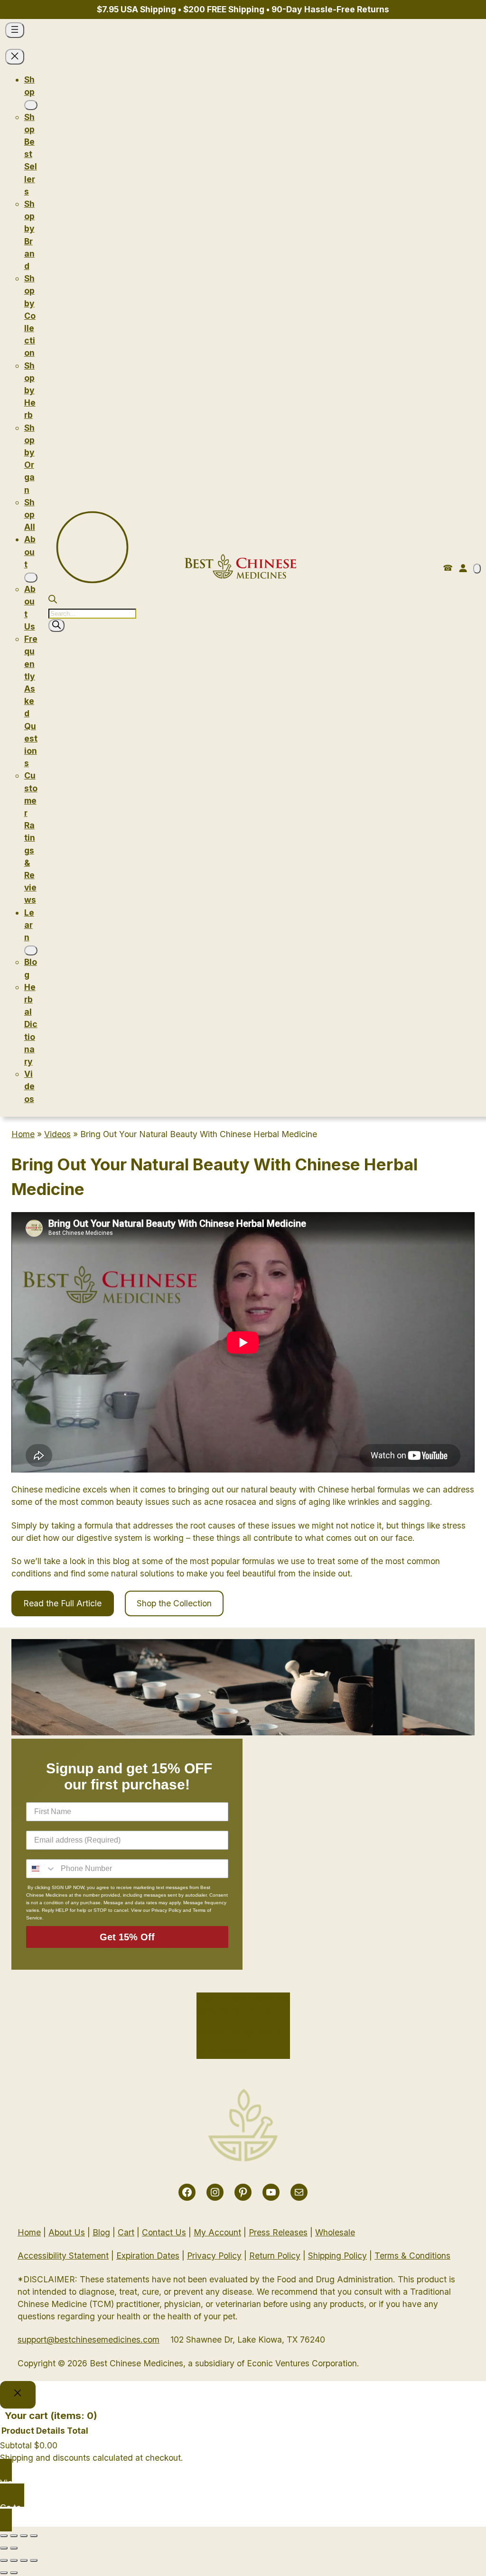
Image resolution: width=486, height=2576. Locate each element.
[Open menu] (15, 30)
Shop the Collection (174, 1603)
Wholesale (335, 2232)
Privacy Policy (214, 2256)
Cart (126, 2232)
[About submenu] (31, 578)
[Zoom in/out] (34, 2536)
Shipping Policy (337, 2256)
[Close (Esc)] (4, 2536)
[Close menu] (15, 57)
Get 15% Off (127, 1937)
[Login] (463, 568)
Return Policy (275, 2256)
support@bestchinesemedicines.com (89, 2340)
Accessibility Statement (63, 2256)
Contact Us (164, 2232)
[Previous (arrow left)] (4, 2548)
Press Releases (278, 2232)
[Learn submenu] (31, 950)
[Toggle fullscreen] (24, 2536)
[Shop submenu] (31, 105)
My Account (217, 2232)
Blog (101, 2232)
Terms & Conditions (412, 2256)
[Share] (14, 2536)
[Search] (56, 625)
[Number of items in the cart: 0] (477, 569)
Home (23, 1134)
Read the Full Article (62, 1603)
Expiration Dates (148, 2256)
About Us (67, 2232)
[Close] (18, 2395)
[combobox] (41, 1869)
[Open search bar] (53, 600)
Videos (57, 1134)
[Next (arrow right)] (14, 2548)
